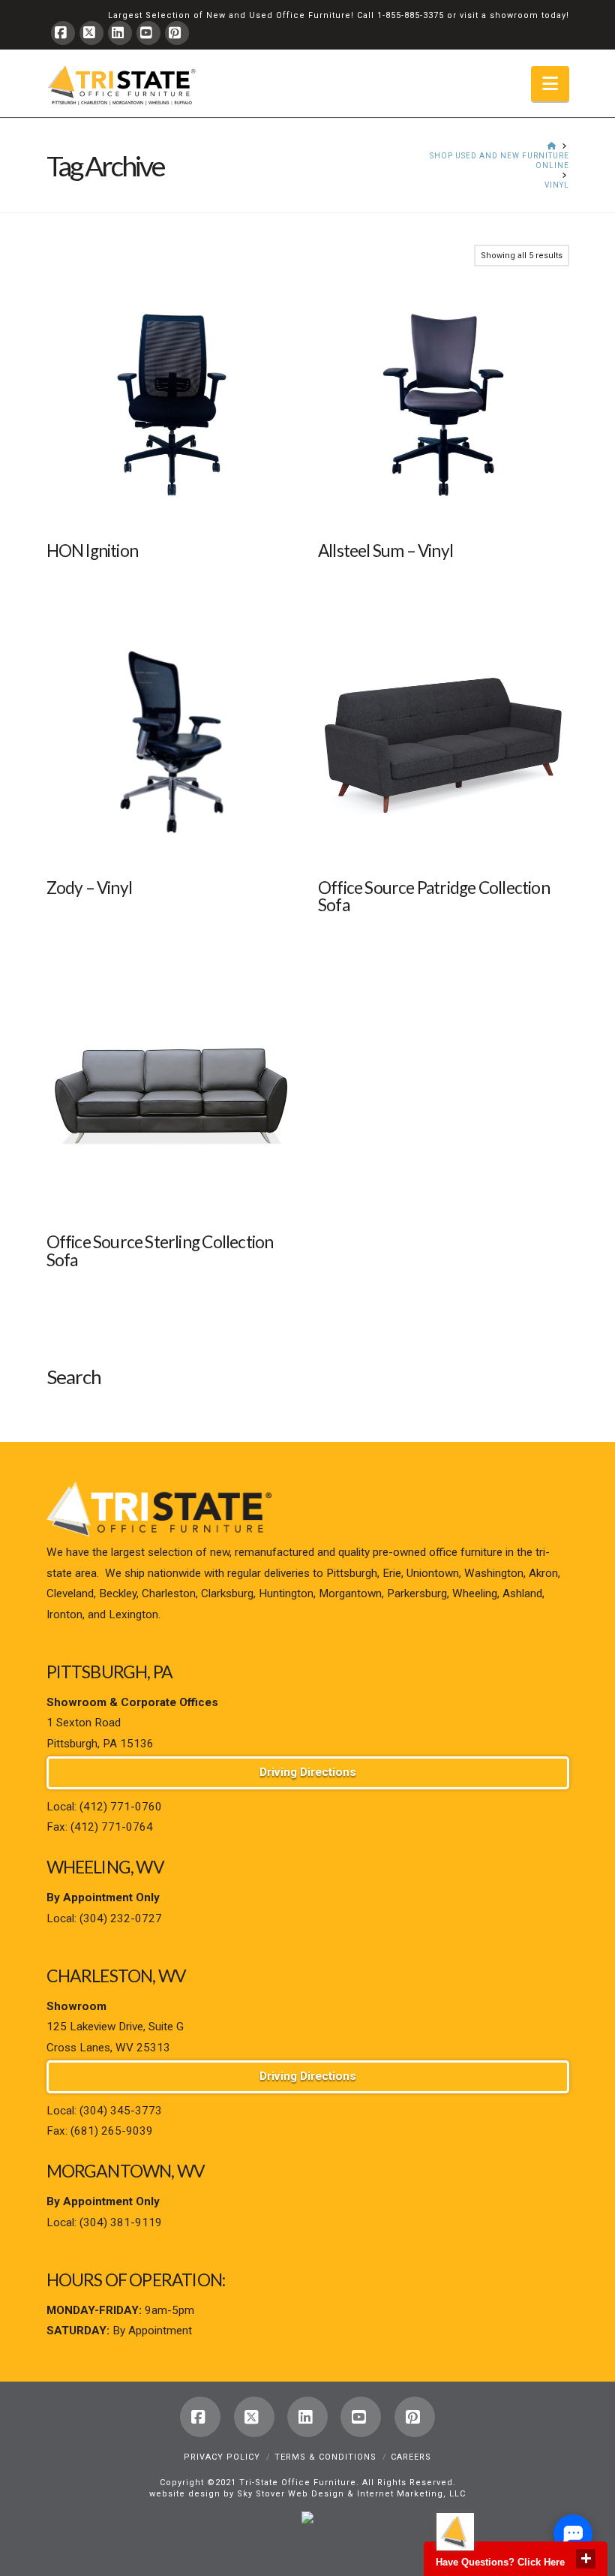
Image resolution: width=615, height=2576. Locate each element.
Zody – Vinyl (90, 888)
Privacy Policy (222, 2457)
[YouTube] (148, 33)
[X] (91, 33)
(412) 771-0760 (121, 1807)
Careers (411, 2457)
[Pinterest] (177, 33)
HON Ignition (93, 551)
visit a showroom (499, 15)
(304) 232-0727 (121, 1918)
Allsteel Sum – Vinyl (385, 551)
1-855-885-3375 (411, 15)
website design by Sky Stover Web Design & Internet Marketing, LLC (307, 2494)
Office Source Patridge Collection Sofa (434, 897)
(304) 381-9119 (121, 2222)
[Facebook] (63, 33)
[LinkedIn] (120, 33)
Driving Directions (308, 1772)
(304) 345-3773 (121, 2111)
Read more (172, 503)
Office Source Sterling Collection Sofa (160, 1251)
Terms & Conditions (325, 2457)
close (586, 2559)
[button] (550, 84)
